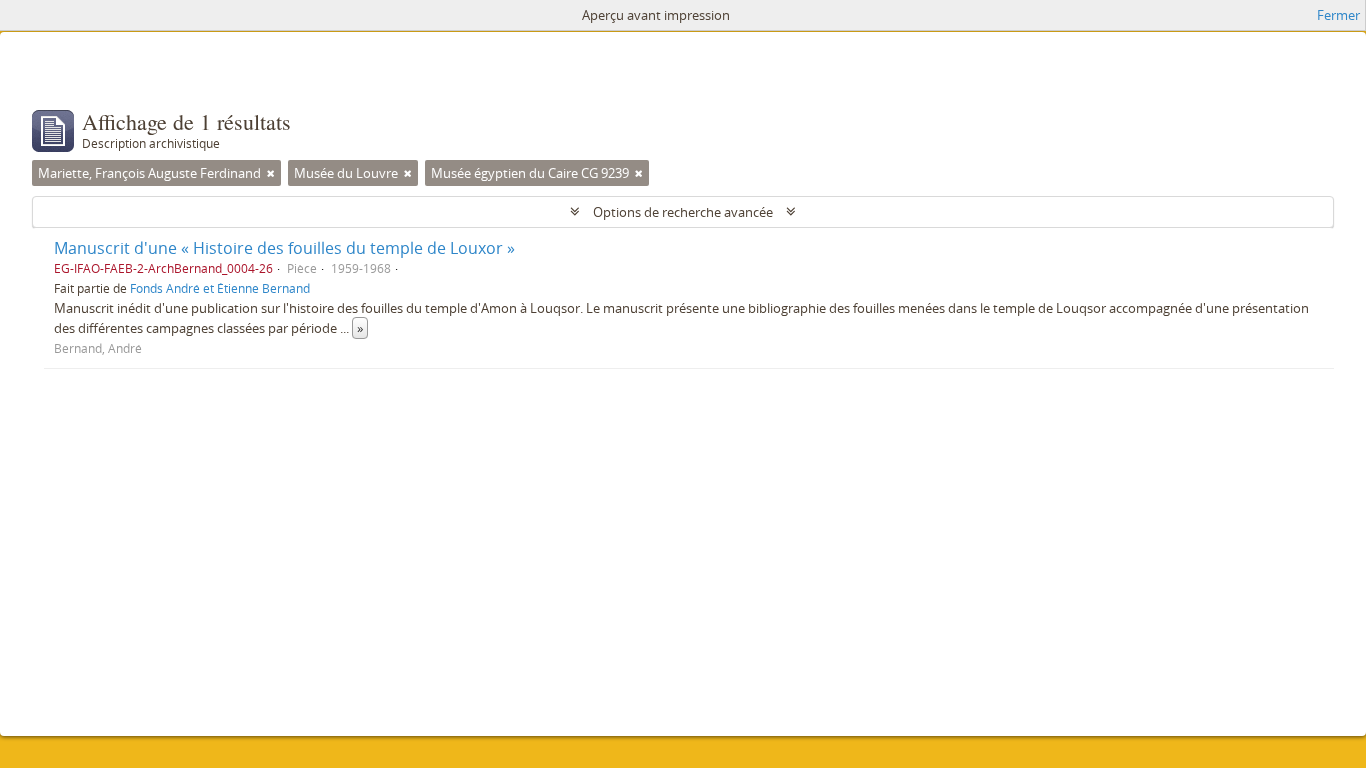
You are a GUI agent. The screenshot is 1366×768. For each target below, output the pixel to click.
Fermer (1338, 15)
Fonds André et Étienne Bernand (220, 288)
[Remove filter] (271, 173)
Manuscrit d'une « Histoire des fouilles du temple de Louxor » (284, 248)
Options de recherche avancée (683, 212)
